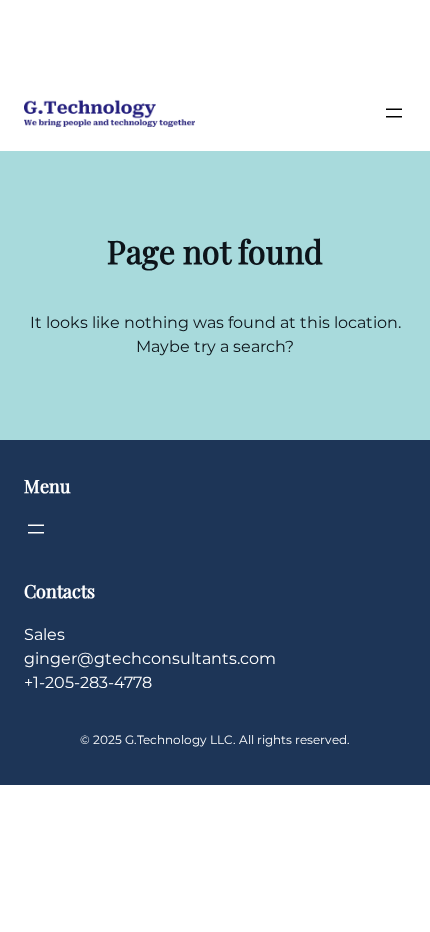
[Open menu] (394, 113)
